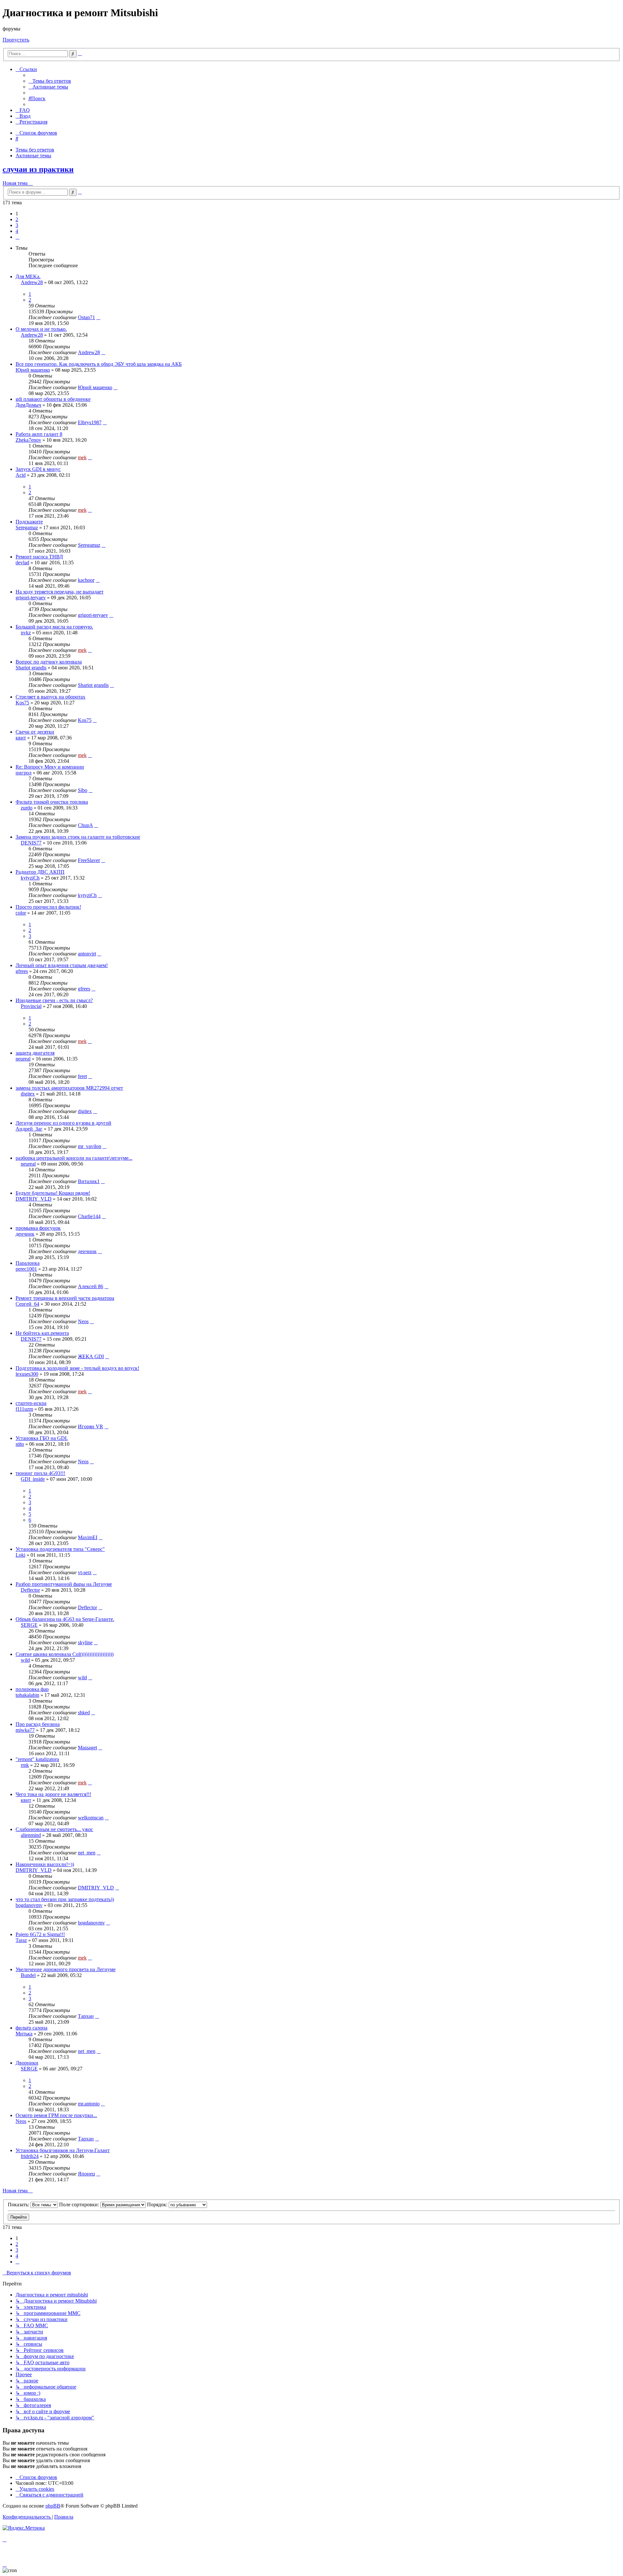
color (21, 913)
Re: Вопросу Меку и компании (50, 767)
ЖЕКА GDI (91, 1356)
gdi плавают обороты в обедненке (53, 399)
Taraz (21, 1940)
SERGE (29, 1625)
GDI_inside (33, 1479)
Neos (83, 1321)
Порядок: (158, 2205)
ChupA (85, 825)
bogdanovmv (29, 1905)
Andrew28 (32, 282)
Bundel (28, 1975)
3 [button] (17, 225)
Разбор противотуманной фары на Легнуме (64, 1584)
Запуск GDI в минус (38, 469)
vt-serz (85, 1572)
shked (84, 1713)
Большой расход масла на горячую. (54, 627)
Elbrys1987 (90, 422)
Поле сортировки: (80, 2205)
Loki (20, 1555)
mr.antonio (89, 2104)
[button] (18, 237)
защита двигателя (35, 1053)
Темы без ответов (35, 150)
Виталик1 (89, 1181)
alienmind (31, 1835)
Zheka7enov (28, 440)
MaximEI (88, 1537)
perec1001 (26, 1269)
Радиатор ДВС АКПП (40, 872)
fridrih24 (30, 2156)
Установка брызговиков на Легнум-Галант (63, 2150)
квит (21, 738)
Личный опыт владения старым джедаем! (62, 965)
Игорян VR (91, 1426)
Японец (86, 2174)
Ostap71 (86, 317)
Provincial (31, 1006)
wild (25, 1660)
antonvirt (87, 954)
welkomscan (91, 1818)
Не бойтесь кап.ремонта (42, 1333)
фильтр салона (31, 2028)
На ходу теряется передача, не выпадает (60, 592)
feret (82, 1076)
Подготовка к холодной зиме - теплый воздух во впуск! (77, 1368)
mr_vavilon (90, 1146)
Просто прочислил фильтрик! (48, 907)
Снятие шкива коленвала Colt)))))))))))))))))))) (65, 1654)
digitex (28, 1094)
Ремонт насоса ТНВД (39, 557)
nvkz (26, 633)
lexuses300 (27, 1374)
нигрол (24, 773)
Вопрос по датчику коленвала (49, 662)
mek (82, 457)
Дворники (27, 2063)
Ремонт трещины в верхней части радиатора (65, 1298)
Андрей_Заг (29, 1129)
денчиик (25, 1234)
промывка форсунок (38, 1228)
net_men (87, 1853)
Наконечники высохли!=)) (45, 1864)
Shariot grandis (31, 668)
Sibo (83, 790)
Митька (24, 2034)
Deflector (30, 1590)
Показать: (19, 2205)
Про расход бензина (38, 1724)
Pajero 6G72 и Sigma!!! (40, 1934)
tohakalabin (27, 1695)
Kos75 (22, 703)
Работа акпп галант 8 (39, 434)
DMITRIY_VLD (34, 1199)
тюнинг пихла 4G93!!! (40, 1473)
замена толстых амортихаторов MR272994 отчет (69, 1088)
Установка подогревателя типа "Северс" (60, 1549)
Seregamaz (27, 527)
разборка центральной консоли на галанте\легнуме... (74, 1158)
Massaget (87, 1748)
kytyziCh (30, 878)
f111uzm (24, 1409)
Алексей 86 (91, 1286)
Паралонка (28, 1263)
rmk (25, 1765)
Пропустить (16, 40)
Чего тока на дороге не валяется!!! (53, 1794)
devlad (22, 563)
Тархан (86, 2016)
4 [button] (17, 231)
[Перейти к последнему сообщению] (98, 317)
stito (20, 1444)
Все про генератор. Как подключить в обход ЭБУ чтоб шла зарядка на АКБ (99, 364)
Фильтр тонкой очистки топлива (52, 802)
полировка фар (32, 1689)
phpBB (53, 2506)
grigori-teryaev (31, 598)
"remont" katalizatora (37, 1759)
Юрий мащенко (33, 370)
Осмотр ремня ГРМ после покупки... (56, 2115)
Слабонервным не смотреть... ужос (54, 1829)
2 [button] (17, 219)
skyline (85, 1642)
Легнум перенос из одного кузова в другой (63, 1123)
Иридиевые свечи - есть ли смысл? (54, 1000)
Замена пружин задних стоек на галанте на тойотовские (78, 837)
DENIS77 (31, 843)
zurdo (27, 808)
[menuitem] (50, 81)
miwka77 (25, 1730)
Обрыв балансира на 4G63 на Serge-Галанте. (65, 1619)
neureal (23, 1059)
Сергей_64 (27, 1304)
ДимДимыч (28, 405)
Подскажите (29, 522)
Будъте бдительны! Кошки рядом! (53, 1193)
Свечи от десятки (35, 732)
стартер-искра (31, 1403)
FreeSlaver (89, 860)
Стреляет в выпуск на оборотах (50, 697)
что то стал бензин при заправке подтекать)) (65, 1899)
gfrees (22, 971)
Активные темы (33, 156)
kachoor (86, 580)
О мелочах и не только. (41, 329)
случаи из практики (38, 169)
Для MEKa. (28, 276)
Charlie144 (89, 1216)
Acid (21, 475)
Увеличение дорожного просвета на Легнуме (66, 1969)
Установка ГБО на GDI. (42, 1438)
